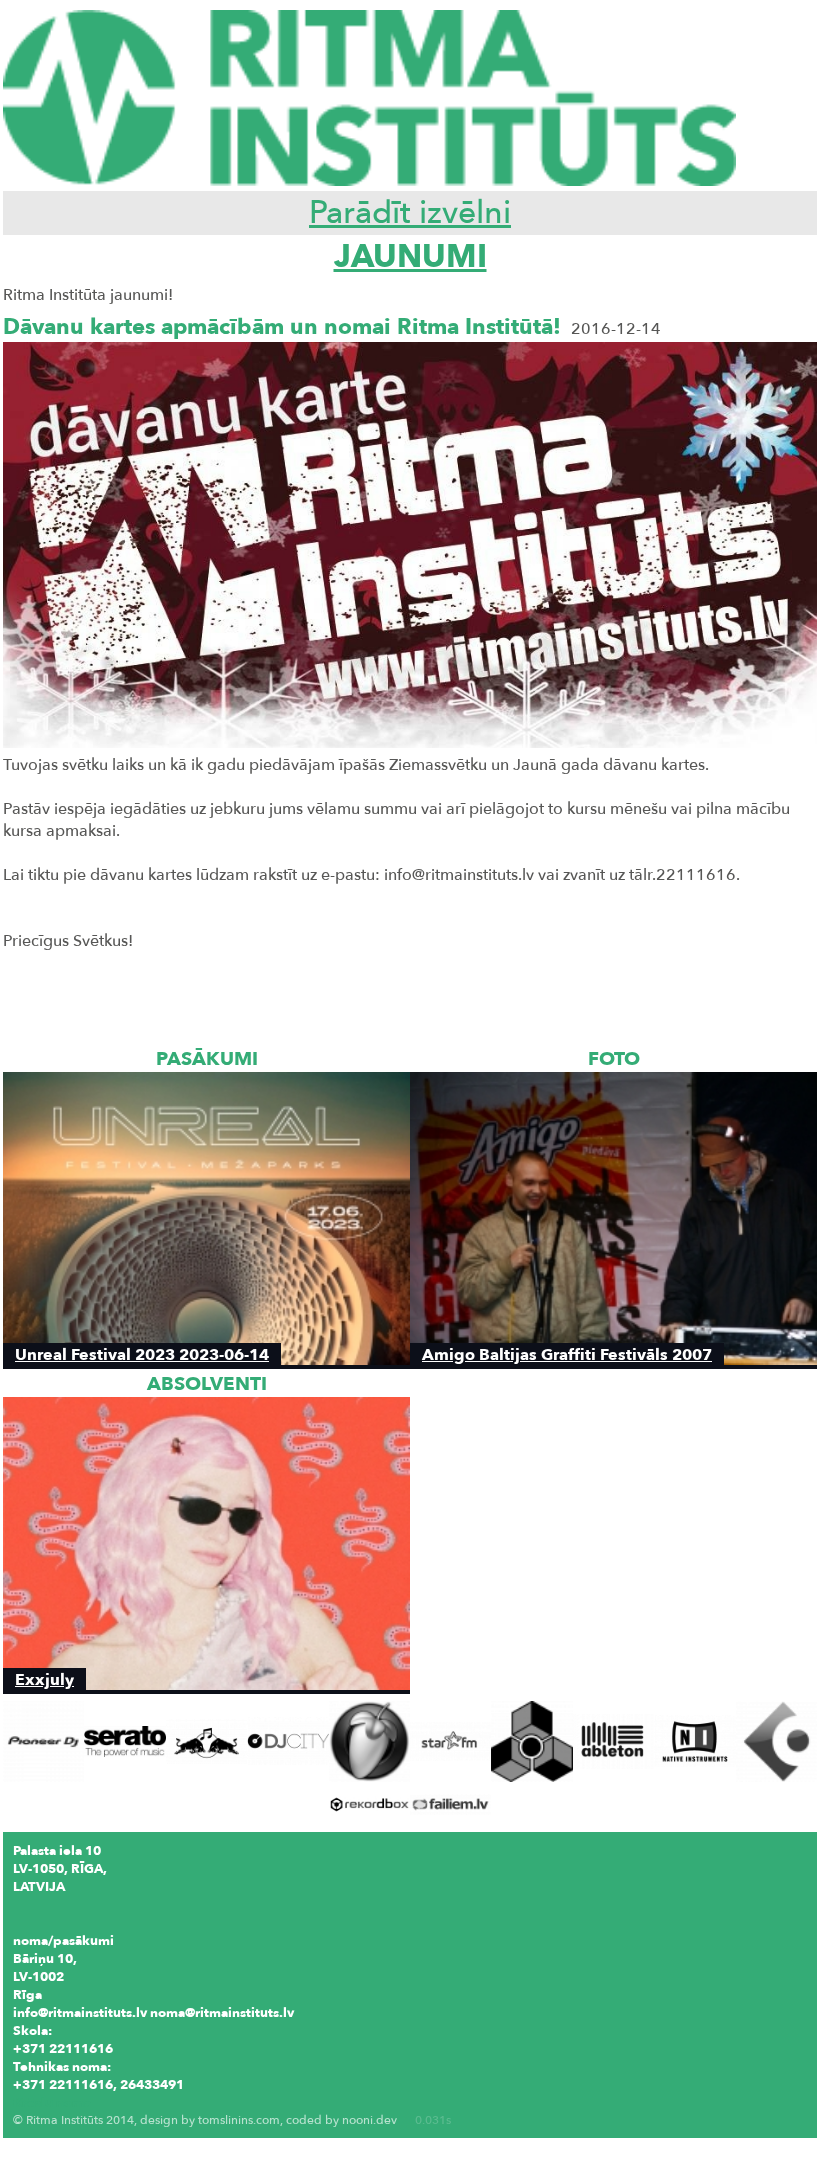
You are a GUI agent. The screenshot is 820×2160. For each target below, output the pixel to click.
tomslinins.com (239, 2120)
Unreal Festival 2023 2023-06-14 (142, 1354)
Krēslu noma (52, 2103)
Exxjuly (44, 1679)
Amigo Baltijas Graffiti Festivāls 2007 (567, 1354)
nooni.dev (369, 2120)
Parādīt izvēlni (410, 213)
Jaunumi (410, 257)
